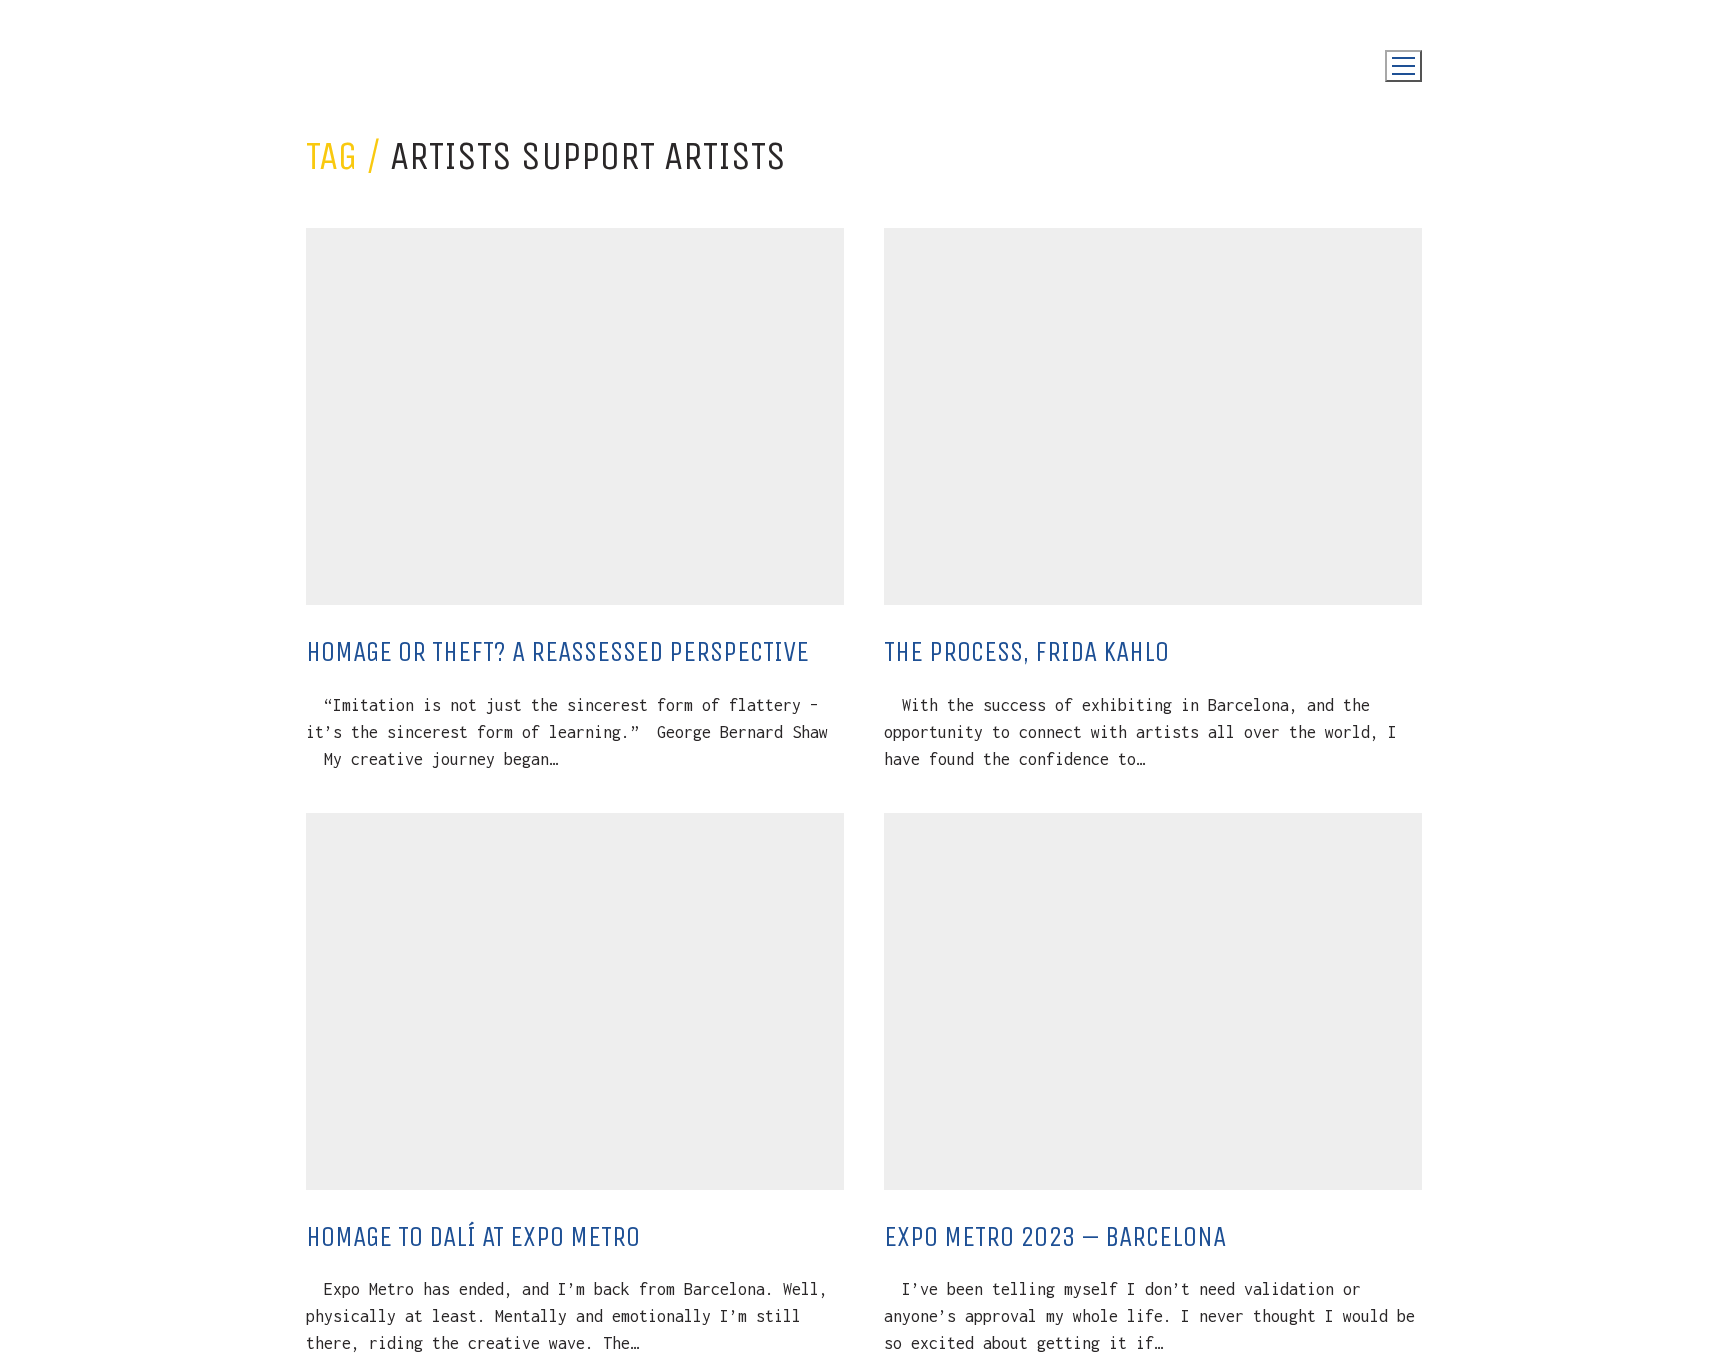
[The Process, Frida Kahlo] (1153, 416)
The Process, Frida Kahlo (1026, 651)
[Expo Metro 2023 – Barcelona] (1153, 1001)
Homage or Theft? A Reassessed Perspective (557, 651)
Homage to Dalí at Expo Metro (473, 1236)
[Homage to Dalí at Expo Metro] (575, 1001)
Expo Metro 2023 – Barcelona (1055, 1236)
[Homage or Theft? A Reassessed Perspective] (575, 416)
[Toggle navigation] (1403, 66)
